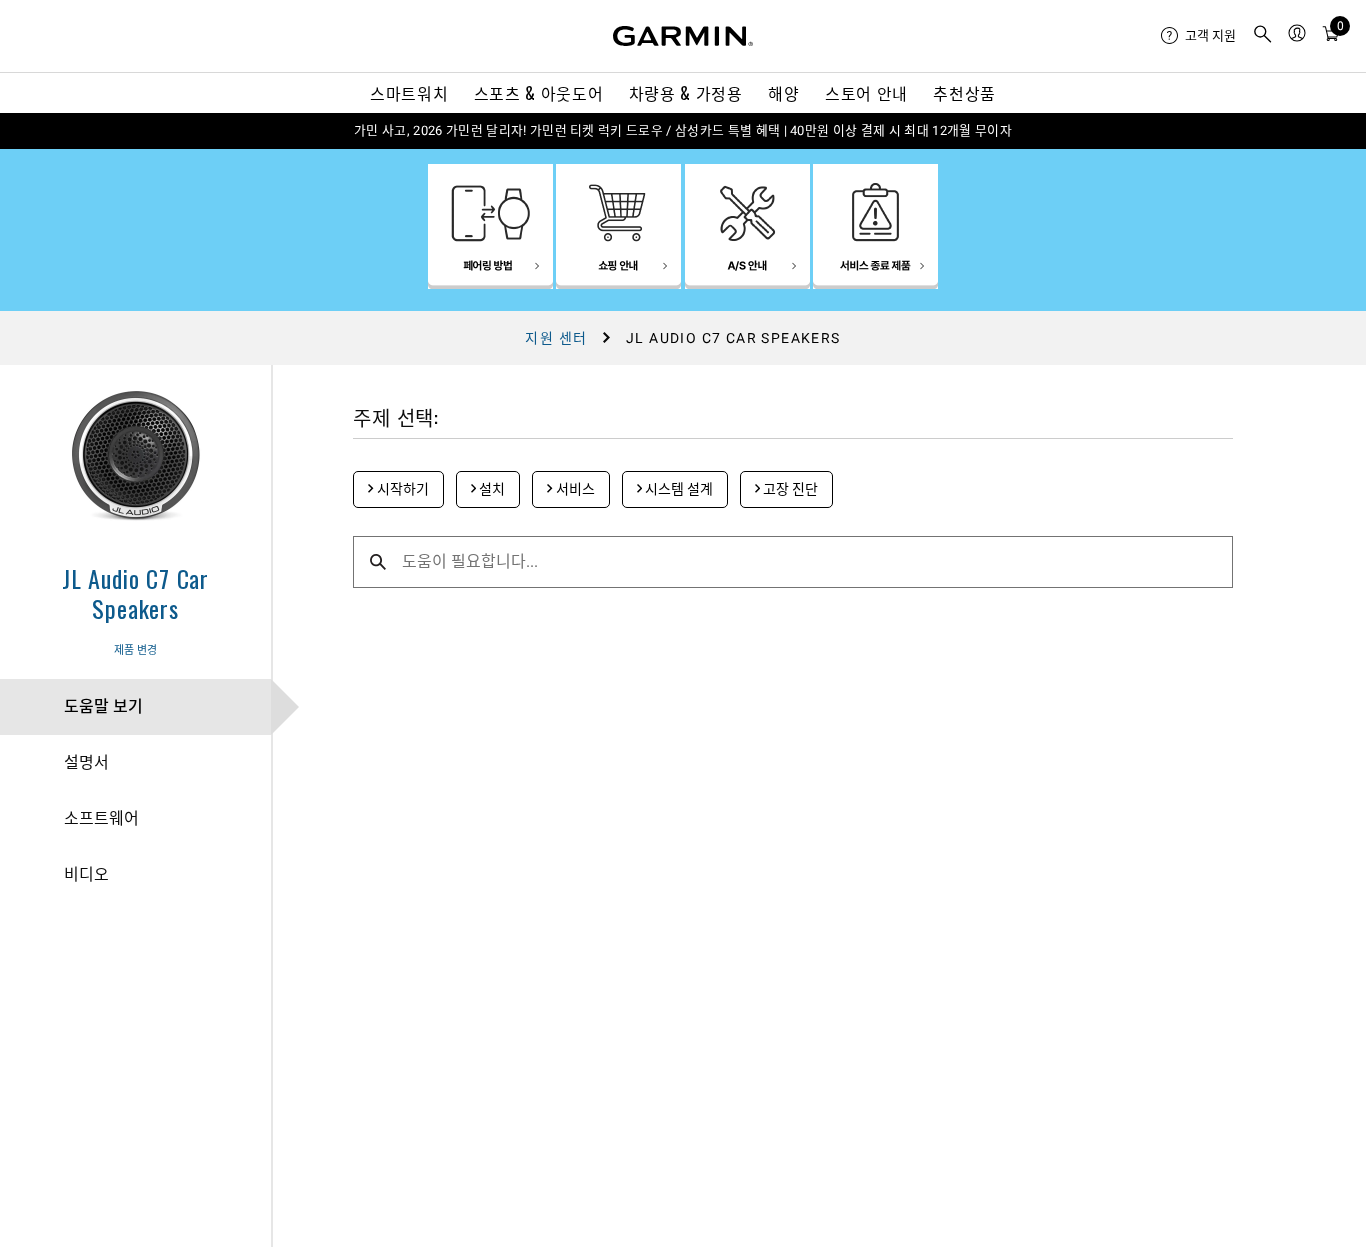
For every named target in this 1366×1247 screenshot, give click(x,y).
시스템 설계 (677, 489)
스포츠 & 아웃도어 (538, 93)
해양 (783, 93)
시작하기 (401, 489)
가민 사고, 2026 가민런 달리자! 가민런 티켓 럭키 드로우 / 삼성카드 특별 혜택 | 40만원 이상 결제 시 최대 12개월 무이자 (683, 130)
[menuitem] (1198, 36)
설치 (490, 489)
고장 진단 (789, 489)
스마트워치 (409, 93)
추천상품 (964, 93)
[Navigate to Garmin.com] (683, 36)
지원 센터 (556, 338)
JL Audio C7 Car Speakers (135, 593)
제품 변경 (135, 650)
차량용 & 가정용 (686, 93)
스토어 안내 (866, 93)
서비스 (574, 489)
